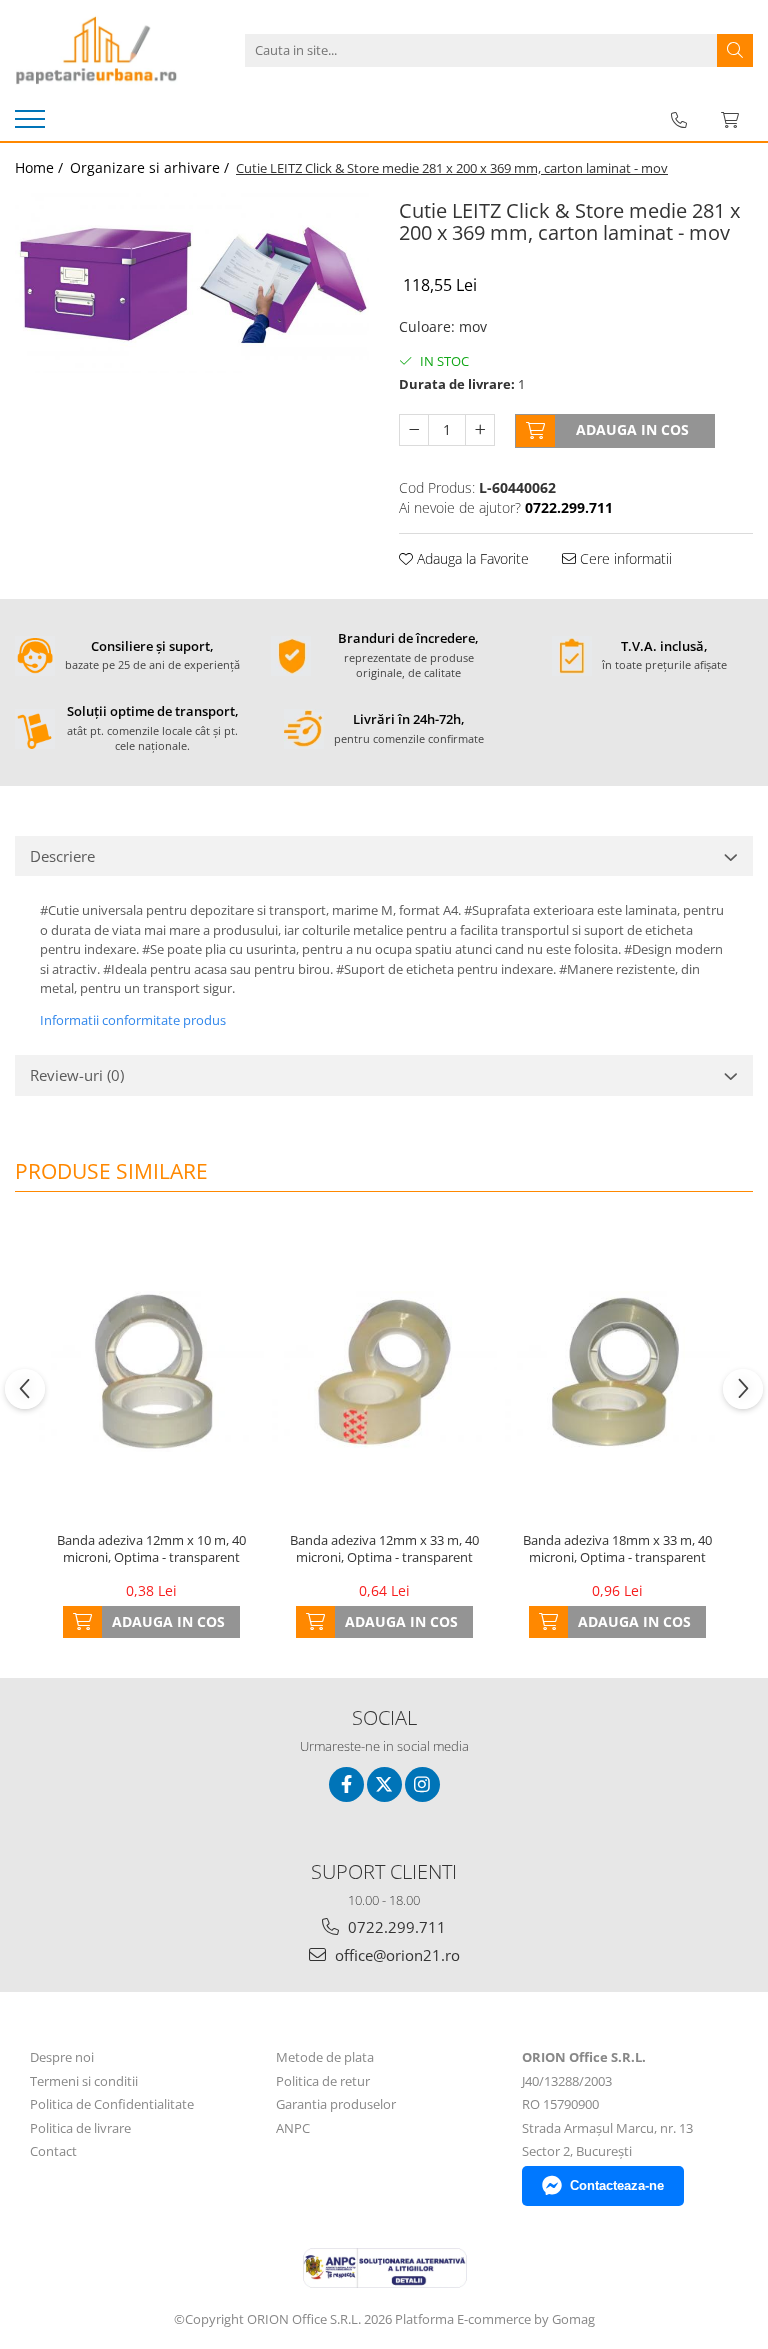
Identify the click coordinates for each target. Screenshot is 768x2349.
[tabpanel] (192, 283)
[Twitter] (384, 1784)
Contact (53, 2151)
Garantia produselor (336, 2104)
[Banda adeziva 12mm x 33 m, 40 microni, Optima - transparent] (384, 1371)
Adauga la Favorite (471, 558)
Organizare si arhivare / (151, 167)
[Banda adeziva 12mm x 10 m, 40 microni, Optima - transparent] (151, 1371)
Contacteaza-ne (617, 2185)
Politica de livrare (80, 2128)
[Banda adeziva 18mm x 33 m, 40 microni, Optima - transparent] (617, 1371)
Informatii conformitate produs (133, 1020)
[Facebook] (346, 1784)
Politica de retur (323, 2081)
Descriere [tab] (62, 856)
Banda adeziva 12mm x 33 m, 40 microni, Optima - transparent (384, 1549)
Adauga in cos (632, 429)
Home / (41, 167)
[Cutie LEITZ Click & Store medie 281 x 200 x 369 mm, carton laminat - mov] (192, 283)
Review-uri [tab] (77, 1075)
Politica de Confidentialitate (112, 2104)
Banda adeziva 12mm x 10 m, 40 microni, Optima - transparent (151, 1549)
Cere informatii (624, 558)
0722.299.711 (395, 1927)
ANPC (293, 2128)
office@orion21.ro (395, 1955)
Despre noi (62, 2057)
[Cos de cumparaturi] (730, 120)
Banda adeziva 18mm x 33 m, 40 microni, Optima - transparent (617, 1549)
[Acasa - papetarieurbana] (115, 50)
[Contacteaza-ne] (679, 120)
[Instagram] (422, 1784)
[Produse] (32, 125)
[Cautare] (735, 50)
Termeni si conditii (84, 2081)
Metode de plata (325, 2057)
